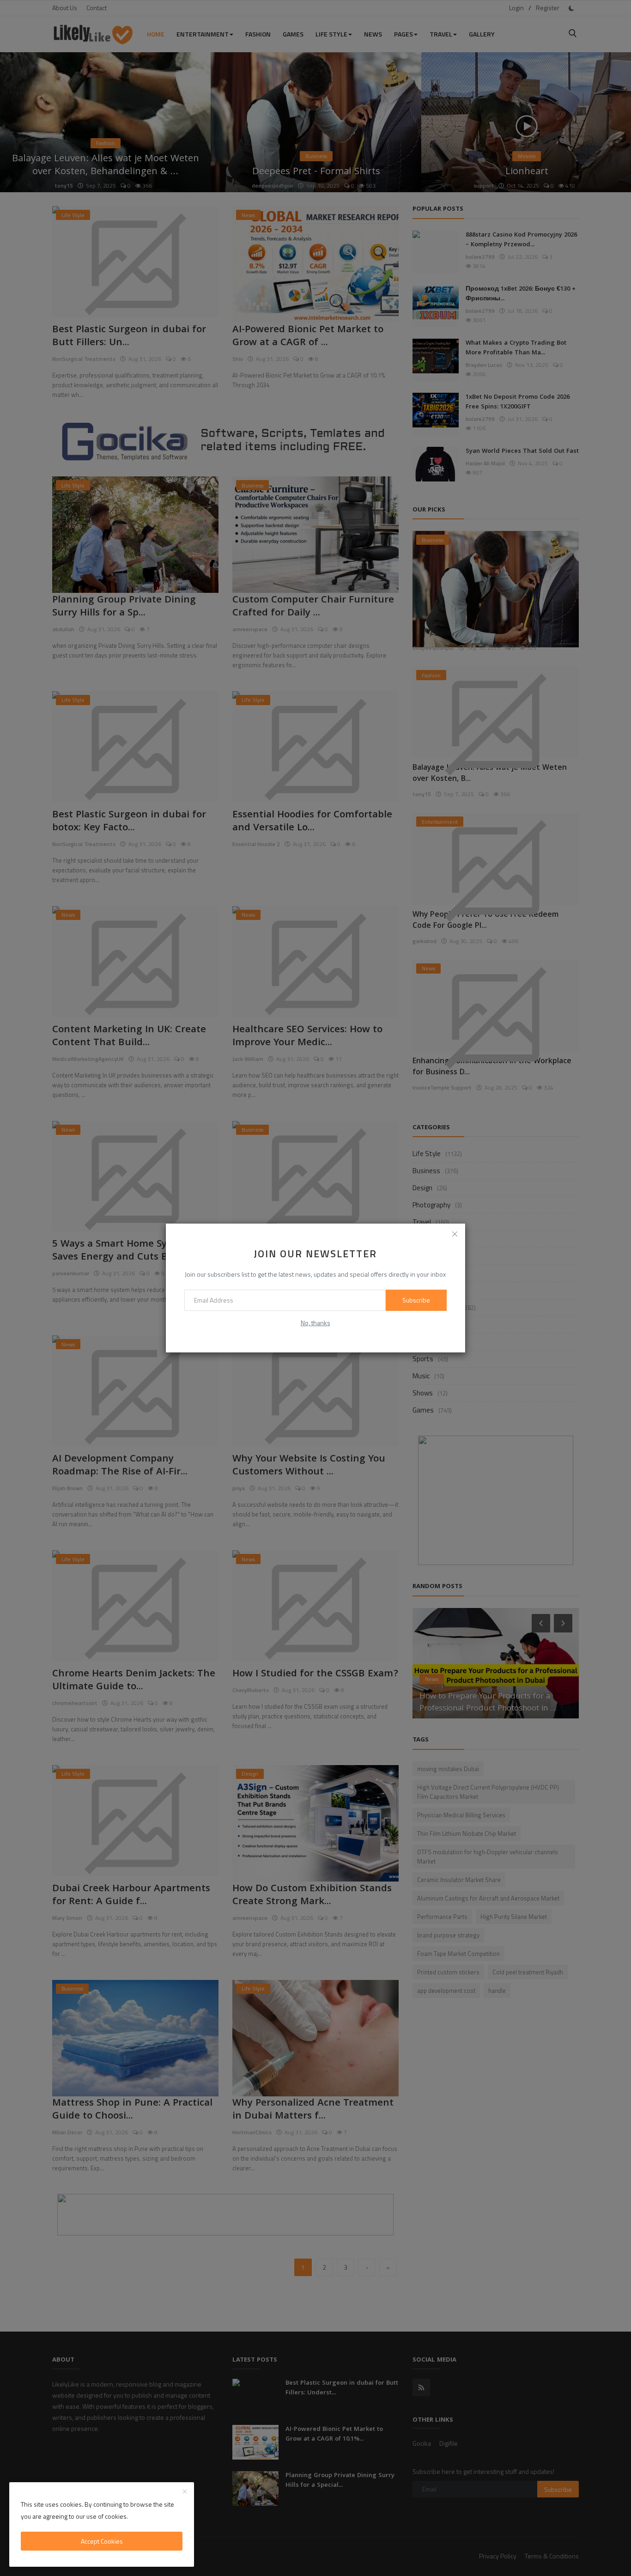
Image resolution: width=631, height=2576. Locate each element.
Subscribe (416, 1300)
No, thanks (315, 1323)
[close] (455, 1234)
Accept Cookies (102, 2541)
